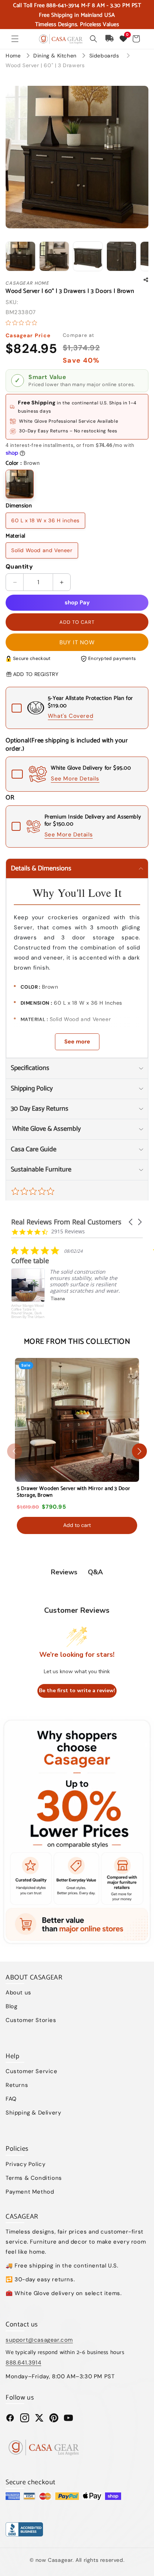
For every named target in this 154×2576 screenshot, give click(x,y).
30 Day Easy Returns (40, 1109)
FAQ (11, 2099)
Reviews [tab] (64, 1572)
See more (77, 1042)
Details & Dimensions (41, 868)
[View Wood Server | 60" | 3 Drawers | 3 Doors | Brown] (21, 256)
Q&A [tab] (95, 1572)
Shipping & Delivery (33, 2113)
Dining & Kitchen (56, 56)
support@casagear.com (39, 2340)
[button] (15, 39)
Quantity (19, 566)
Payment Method (30, 2192)
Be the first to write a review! (77, 1691)
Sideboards (105, 56)
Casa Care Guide (34, 1149)
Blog (11, 2006)
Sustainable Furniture (41, 1170)
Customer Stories (31, 2020)
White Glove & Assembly (46, 1129)
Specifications (30, 1068)
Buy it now (77, 642)
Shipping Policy (32, 1089)
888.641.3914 (23, 2363)
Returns (17, 2085)
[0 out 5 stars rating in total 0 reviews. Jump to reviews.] (23, 323)
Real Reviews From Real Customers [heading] (66, 1222)
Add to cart (77, 1525)
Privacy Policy (25, 2164)
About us (19, 1993)
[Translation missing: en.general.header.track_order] (110, 39)
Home (13, 56)
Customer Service (32, 2071)
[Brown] (20, 484)
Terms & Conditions (34, 2178)
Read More (63, 1319)
